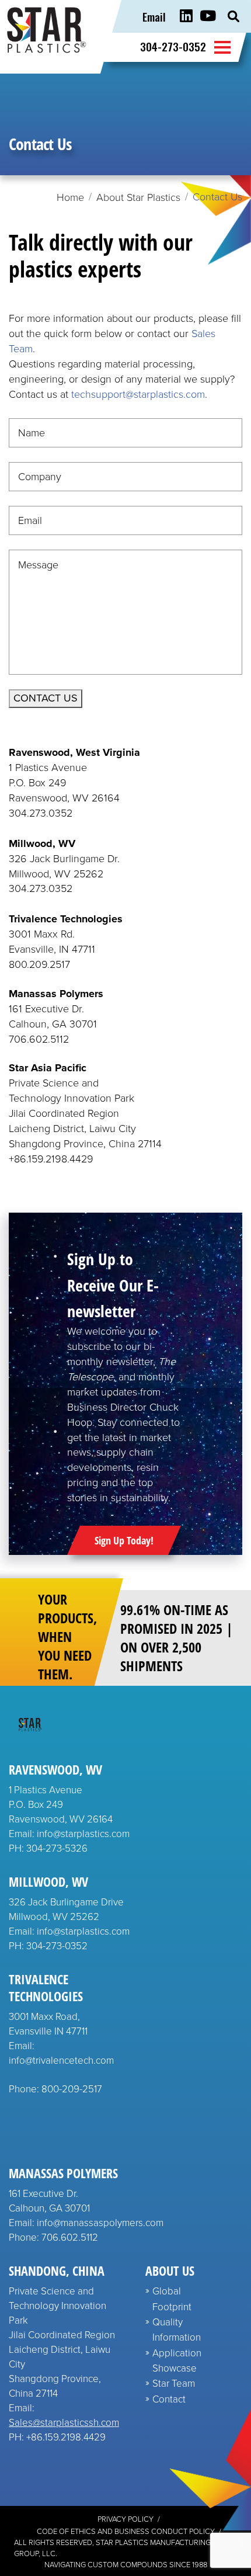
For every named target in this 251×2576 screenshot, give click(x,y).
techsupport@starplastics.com (138, 394)
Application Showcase (177, 2361)
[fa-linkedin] (186, 16)
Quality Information (177, 2330)
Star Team (174, 2384)
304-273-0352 (173, 46)
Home (70, 197)
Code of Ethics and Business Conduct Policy (126, 2531)
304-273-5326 (57, 1848)
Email (154, 16)
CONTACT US (46, 698)
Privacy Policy (125, 2519)
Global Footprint (172, 2299)
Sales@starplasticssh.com (64, 2423)
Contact (169, 2399)
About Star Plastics (138, 197)
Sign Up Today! (124, 1540)
